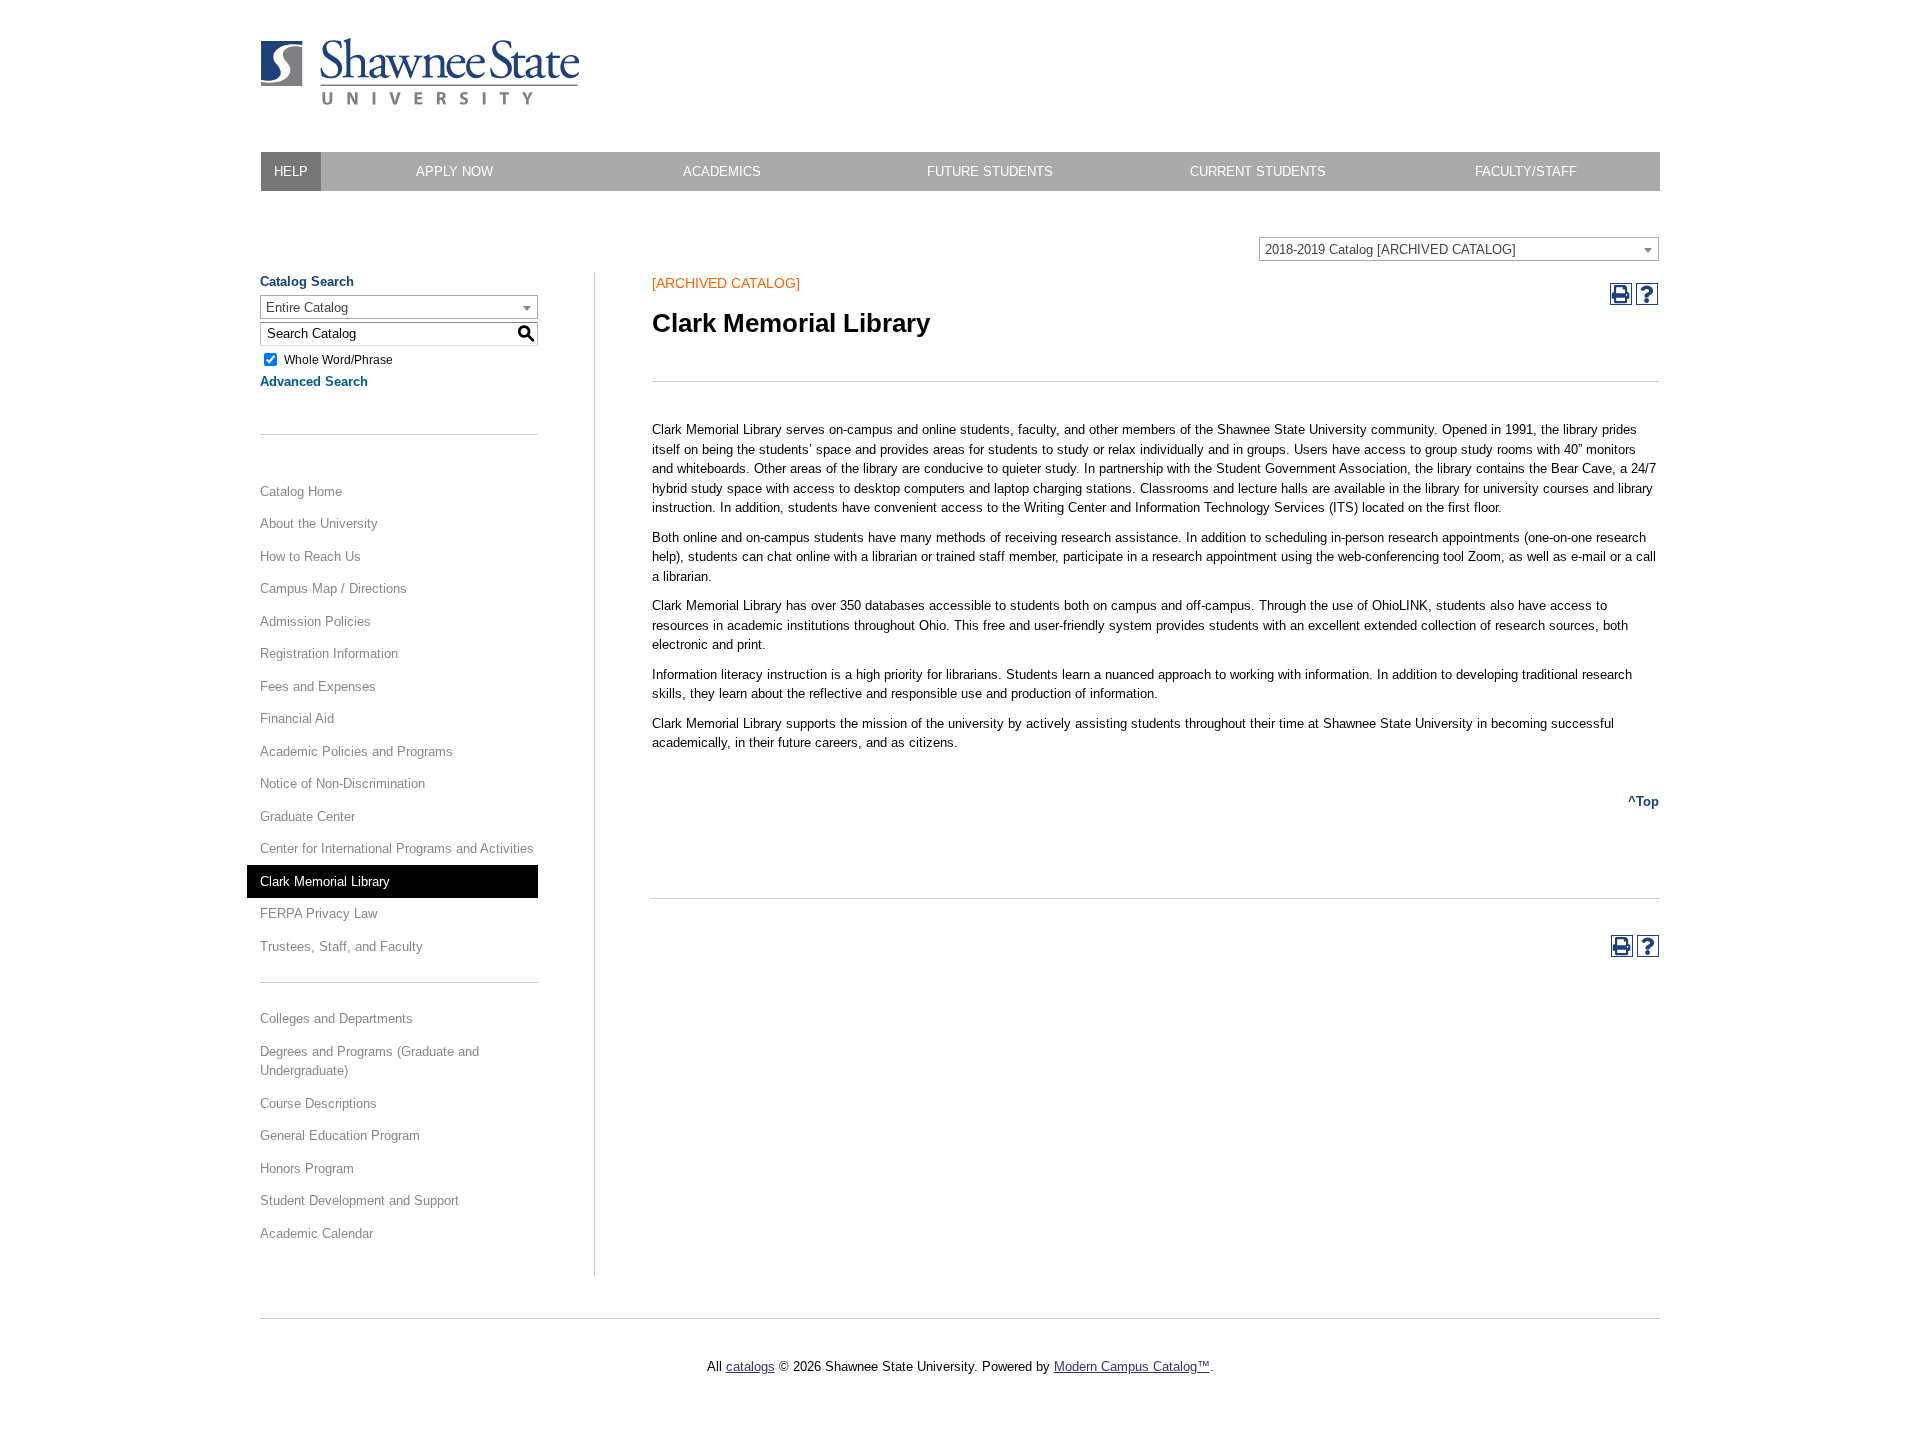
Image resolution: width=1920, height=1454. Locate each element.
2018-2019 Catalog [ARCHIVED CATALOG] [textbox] (1390, 249)
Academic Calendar (316, 1233)
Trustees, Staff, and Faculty (341, 946)
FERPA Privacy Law (318, 913)
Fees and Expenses (318, 686)
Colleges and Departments (336, 1018)
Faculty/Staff (1526, 171)
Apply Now (454, 171)
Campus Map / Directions (333, 588)
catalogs (750, 1366)
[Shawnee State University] (421, 100)
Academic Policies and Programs (356, 751)
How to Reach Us (310, 556)
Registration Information (329, 653)
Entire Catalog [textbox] (307, 307)
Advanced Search (314, 381)
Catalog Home (301, 491)
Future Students (990, 171)
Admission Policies (315, 621)
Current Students (1258, 171)
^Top (1643, 801)
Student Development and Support (359, 1200)
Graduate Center (307, 816)
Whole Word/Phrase (338, 359)
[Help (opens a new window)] (1647, 294)
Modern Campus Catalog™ (1132, 1366)
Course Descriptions (318, 1103)
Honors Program (307, 1168)
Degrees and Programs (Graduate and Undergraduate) (369, 1061)
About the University (319, 523)
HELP (291, 171)
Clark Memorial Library (325, 881)
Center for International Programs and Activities (397, 848)
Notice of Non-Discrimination (342, 783)
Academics (722, 171)
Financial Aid (297, 718)
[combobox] (1459, 249)
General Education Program (340, 1135)
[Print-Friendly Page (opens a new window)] (1621, 294)
